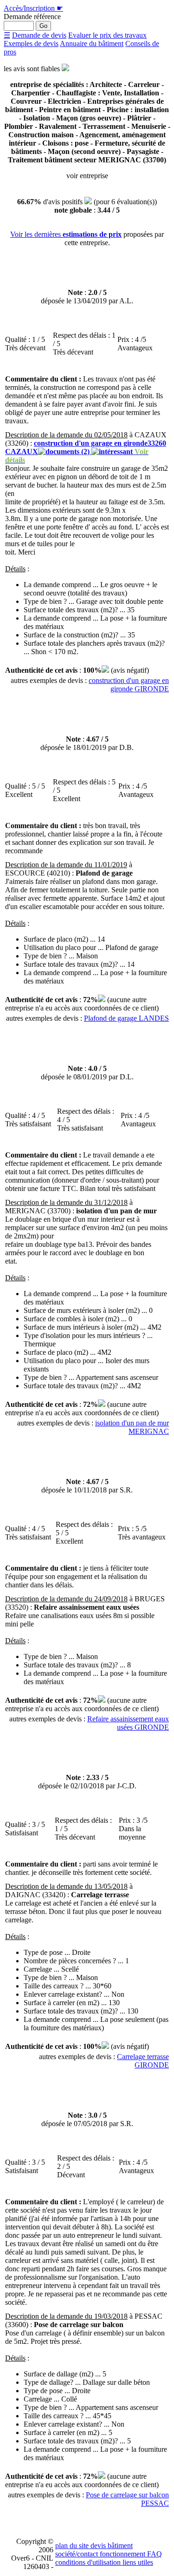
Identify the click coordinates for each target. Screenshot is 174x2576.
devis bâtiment (111, 2546)
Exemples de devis (31, 43)
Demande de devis (39, 35)
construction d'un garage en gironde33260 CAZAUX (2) (86, 452)
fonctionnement (122, 2554)
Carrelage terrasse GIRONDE (143, 2061)
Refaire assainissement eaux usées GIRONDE (128, 1723)
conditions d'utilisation (88, 2562)
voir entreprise (87, 176)
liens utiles (137, 2562)
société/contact (77, 2554)
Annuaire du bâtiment (92, 43)
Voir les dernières (66, 234)
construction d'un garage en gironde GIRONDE (129, 685)
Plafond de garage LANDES (126, 1018)
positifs (73, 202)
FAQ (154, 2554)
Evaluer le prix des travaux (107, 35)
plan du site (72, 2546)
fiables (51, 69)
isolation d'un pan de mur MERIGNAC (132, 1427)
